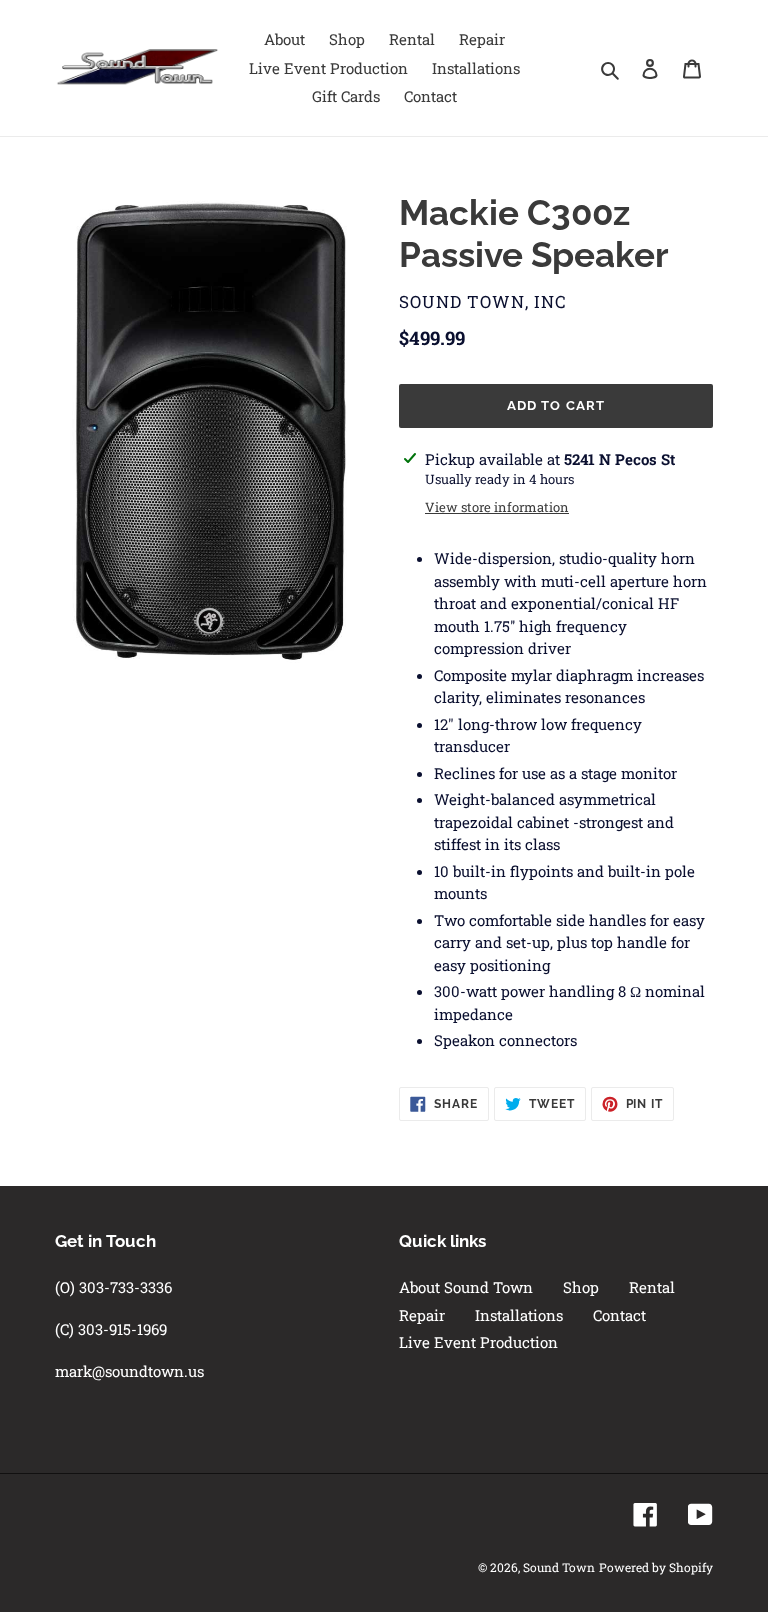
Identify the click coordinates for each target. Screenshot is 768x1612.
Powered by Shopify (656, 1567)
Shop (581, 1287)
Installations (519, 1315)
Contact (619, 1315)
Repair (422, 1315)
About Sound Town (466, 1287)
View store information (497, 507)
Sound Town (559, 1567)
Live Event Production (478, 1342)
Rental (652, 1287)
